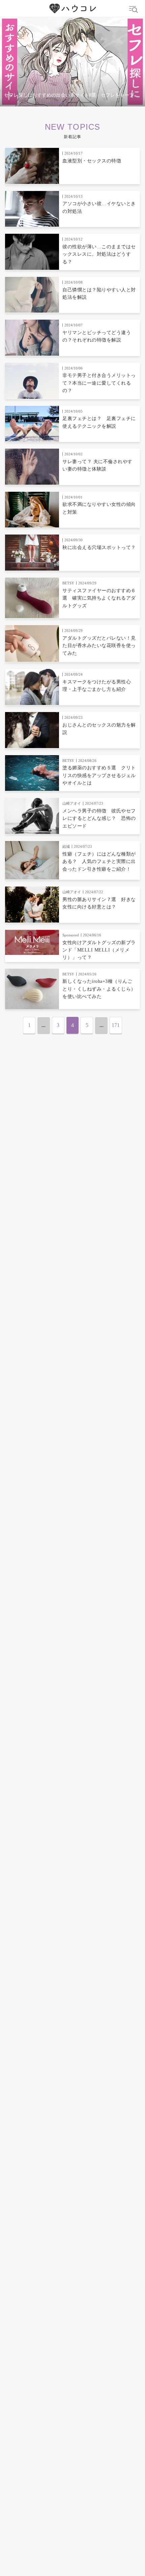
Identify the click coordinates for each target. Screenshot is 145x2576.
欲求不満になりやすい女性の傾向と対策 (99, 508)
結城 (66, 846)
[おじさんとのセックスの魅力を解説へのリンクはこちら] (32, 730)
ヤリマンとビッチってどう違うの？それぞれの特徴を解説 (97, 336)
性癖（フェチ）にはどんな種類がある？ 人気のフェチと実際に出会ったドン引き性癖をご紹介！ (99, 862)
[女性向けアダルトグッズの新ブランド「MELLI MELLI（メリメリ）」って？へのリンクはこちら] (32, 942)
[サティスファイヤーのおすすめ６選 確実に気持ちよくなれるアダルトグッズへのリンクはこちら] (32, 598)
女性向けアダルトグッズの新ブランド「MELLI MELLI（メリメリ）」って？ (99, 950)
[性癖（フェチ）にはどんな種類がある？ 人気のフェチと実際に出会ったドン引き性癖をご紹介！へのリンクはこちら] (32, 860)
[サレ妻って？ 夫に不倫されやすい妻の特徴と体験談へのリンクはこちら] (32, 467)
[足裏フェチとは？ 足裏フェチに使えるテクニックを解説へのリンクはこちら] (32, 424)
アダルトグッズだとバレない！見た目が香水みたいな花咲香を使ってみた (99, 646)
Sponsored (71, 935)
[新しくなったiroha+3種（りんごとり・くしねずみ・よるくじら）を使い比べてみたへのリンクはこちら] (32, 989)
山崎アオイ (72, 803)
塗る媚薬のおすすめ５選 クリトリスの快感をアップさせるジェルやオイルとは (99, 775)
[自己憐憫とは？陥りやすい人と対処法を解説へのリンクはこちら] (32, 295)
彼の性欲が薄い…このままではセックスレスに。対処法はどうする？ (99, 254)
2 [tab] (72, 103)
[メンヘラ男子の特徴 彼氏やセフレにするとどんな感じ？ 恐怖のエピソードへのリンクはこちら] (32, 816)
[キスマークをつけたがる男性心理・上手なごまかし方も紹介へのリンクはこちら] (32, 687)
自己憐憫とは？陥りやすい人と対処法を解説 (99, 294)
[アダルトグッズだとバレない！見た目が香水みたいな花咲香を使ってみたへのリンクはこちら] (32, 643)
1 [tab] (59, 103)
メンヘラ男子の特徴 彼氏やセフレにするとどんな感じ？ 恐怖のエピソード (99, 818)
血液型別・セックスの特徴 (92, 161)
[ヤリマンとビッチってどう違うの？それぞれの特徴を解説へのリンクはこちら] (32, 338)
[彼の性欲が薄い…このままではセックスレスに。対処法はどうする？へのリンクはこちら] (32, 252)
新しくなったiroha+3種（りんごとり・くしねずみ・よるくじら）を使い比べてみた (99, 989)
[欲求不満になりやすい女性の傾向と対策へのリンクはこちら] (32, 510)
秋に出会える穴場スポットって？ (99, 548)
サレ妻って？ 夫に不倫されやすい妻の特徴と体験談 (97, 465)
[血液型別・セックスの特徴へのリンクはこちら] (32, 166)
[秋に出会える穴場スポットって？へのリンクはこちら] (32, 553)
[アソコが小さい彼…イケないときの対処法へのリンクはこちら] (32, 209)
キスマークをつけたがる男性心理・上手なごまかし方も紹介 (97, 686)
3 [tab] (86, 103)
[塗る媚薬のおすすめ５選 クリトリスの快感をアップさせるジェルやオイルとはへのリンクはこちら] (32, 773)
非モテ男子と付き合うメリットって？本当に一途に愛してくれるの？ (99, 383)
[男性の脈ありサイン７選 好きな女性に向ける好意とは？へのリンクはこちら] (32, 905)
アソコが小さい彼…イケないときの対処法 (99, 207)
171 (116, 1025)
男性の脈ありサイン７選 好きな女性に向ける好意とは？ (99, 903)
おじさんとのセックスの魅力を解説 (99, 729)
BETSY (68, 583)
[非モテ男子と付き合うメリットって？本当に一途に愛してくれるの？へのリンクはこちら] (32, 381)
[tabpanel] (72, 62)
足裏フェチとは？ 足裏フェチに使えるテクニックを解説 (99, 422)
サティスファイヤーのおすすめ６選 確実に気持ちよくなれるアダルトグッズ (99, 598)
